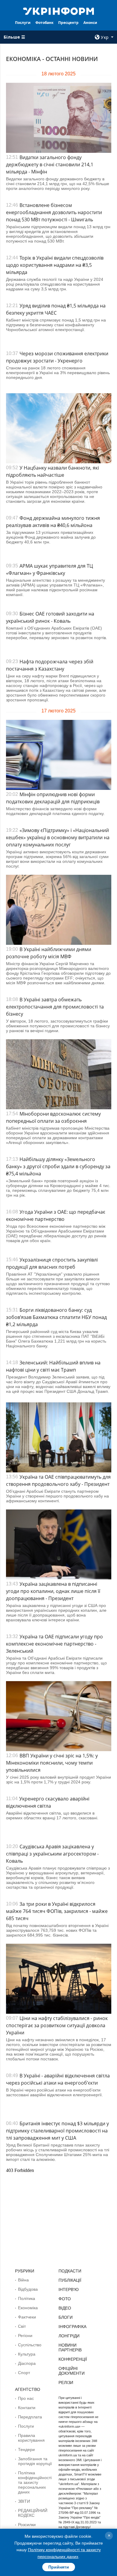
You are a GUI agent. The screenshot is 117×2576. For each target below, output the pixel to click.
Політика (27, 2298)
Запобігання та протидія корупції (35, 2461)
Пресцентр (68, 23)
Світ (22, 2326)
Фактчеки (27, 2317)
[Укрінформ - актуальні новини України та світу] (58, 11)
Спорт (24, 2373)
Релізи (66, 2382)
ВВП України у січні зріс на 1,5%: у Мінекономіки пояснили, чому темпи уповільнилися (52, 1763)
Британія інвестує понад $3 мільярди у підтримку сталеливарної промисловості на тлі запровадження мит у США (57, 2131)
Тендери (26, 2449)
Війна (23, 2280)
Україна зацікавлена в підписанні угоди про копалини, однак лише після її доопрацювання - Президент (53, 1591)
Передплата (30, 2417)
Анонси (90, 23)
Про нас (26, 2398)
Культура (27, 2354)
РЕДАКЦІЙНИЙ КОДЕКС (33, 2513)
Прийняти (59, 2567)
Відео (65, 2308)
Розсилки (27, 2525)
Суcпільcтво (30, 2345)
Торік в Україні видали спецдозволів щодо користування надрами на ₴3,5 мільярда (55, 265)
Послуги (23, 23)
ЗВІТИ (24, 2501)
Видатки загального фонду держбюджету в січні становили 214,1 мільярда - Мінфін (50, 164)
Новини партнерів (70, 2348)
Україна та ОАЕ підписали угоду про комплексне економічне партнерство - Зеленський (54, 1644)
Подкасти (70, 2271)
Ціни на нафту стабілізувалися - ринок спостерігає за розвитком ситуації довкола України (57, 2025)
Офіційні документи (72, 2371)
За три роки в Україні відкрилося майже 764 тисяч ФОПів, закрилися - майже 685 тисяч (57, 1911)
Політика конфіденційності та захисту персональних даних (35, 2482)
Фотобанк (44, 23)
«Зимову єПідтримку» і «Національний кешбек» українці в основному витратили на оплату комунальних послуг (58, 837)
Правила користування (31, 2438)
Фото (65, 2299)
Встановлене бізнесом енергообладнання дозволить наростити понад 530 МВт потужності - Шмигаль (54, 212)
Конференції (73, 2359)
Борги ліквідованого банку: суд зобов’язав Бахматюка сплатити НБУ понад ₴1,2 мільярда (56, 1317)
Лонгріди (69, 2336)
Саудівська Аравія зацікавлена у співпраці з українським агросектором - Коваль (52, 1854)
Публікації (70, 2280)
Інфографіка (72, 2327)
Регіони (25, 2336)
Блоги (66, 2317)
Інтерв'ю (69, 2289)
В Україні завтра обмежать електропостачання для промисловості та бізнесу (55, 1007)
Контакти (27, 2408)
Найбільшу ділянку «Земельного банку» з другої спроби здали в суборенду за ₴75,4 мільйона (58, 1166)
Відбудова (28, 2289)
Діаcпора (27, 2363)
